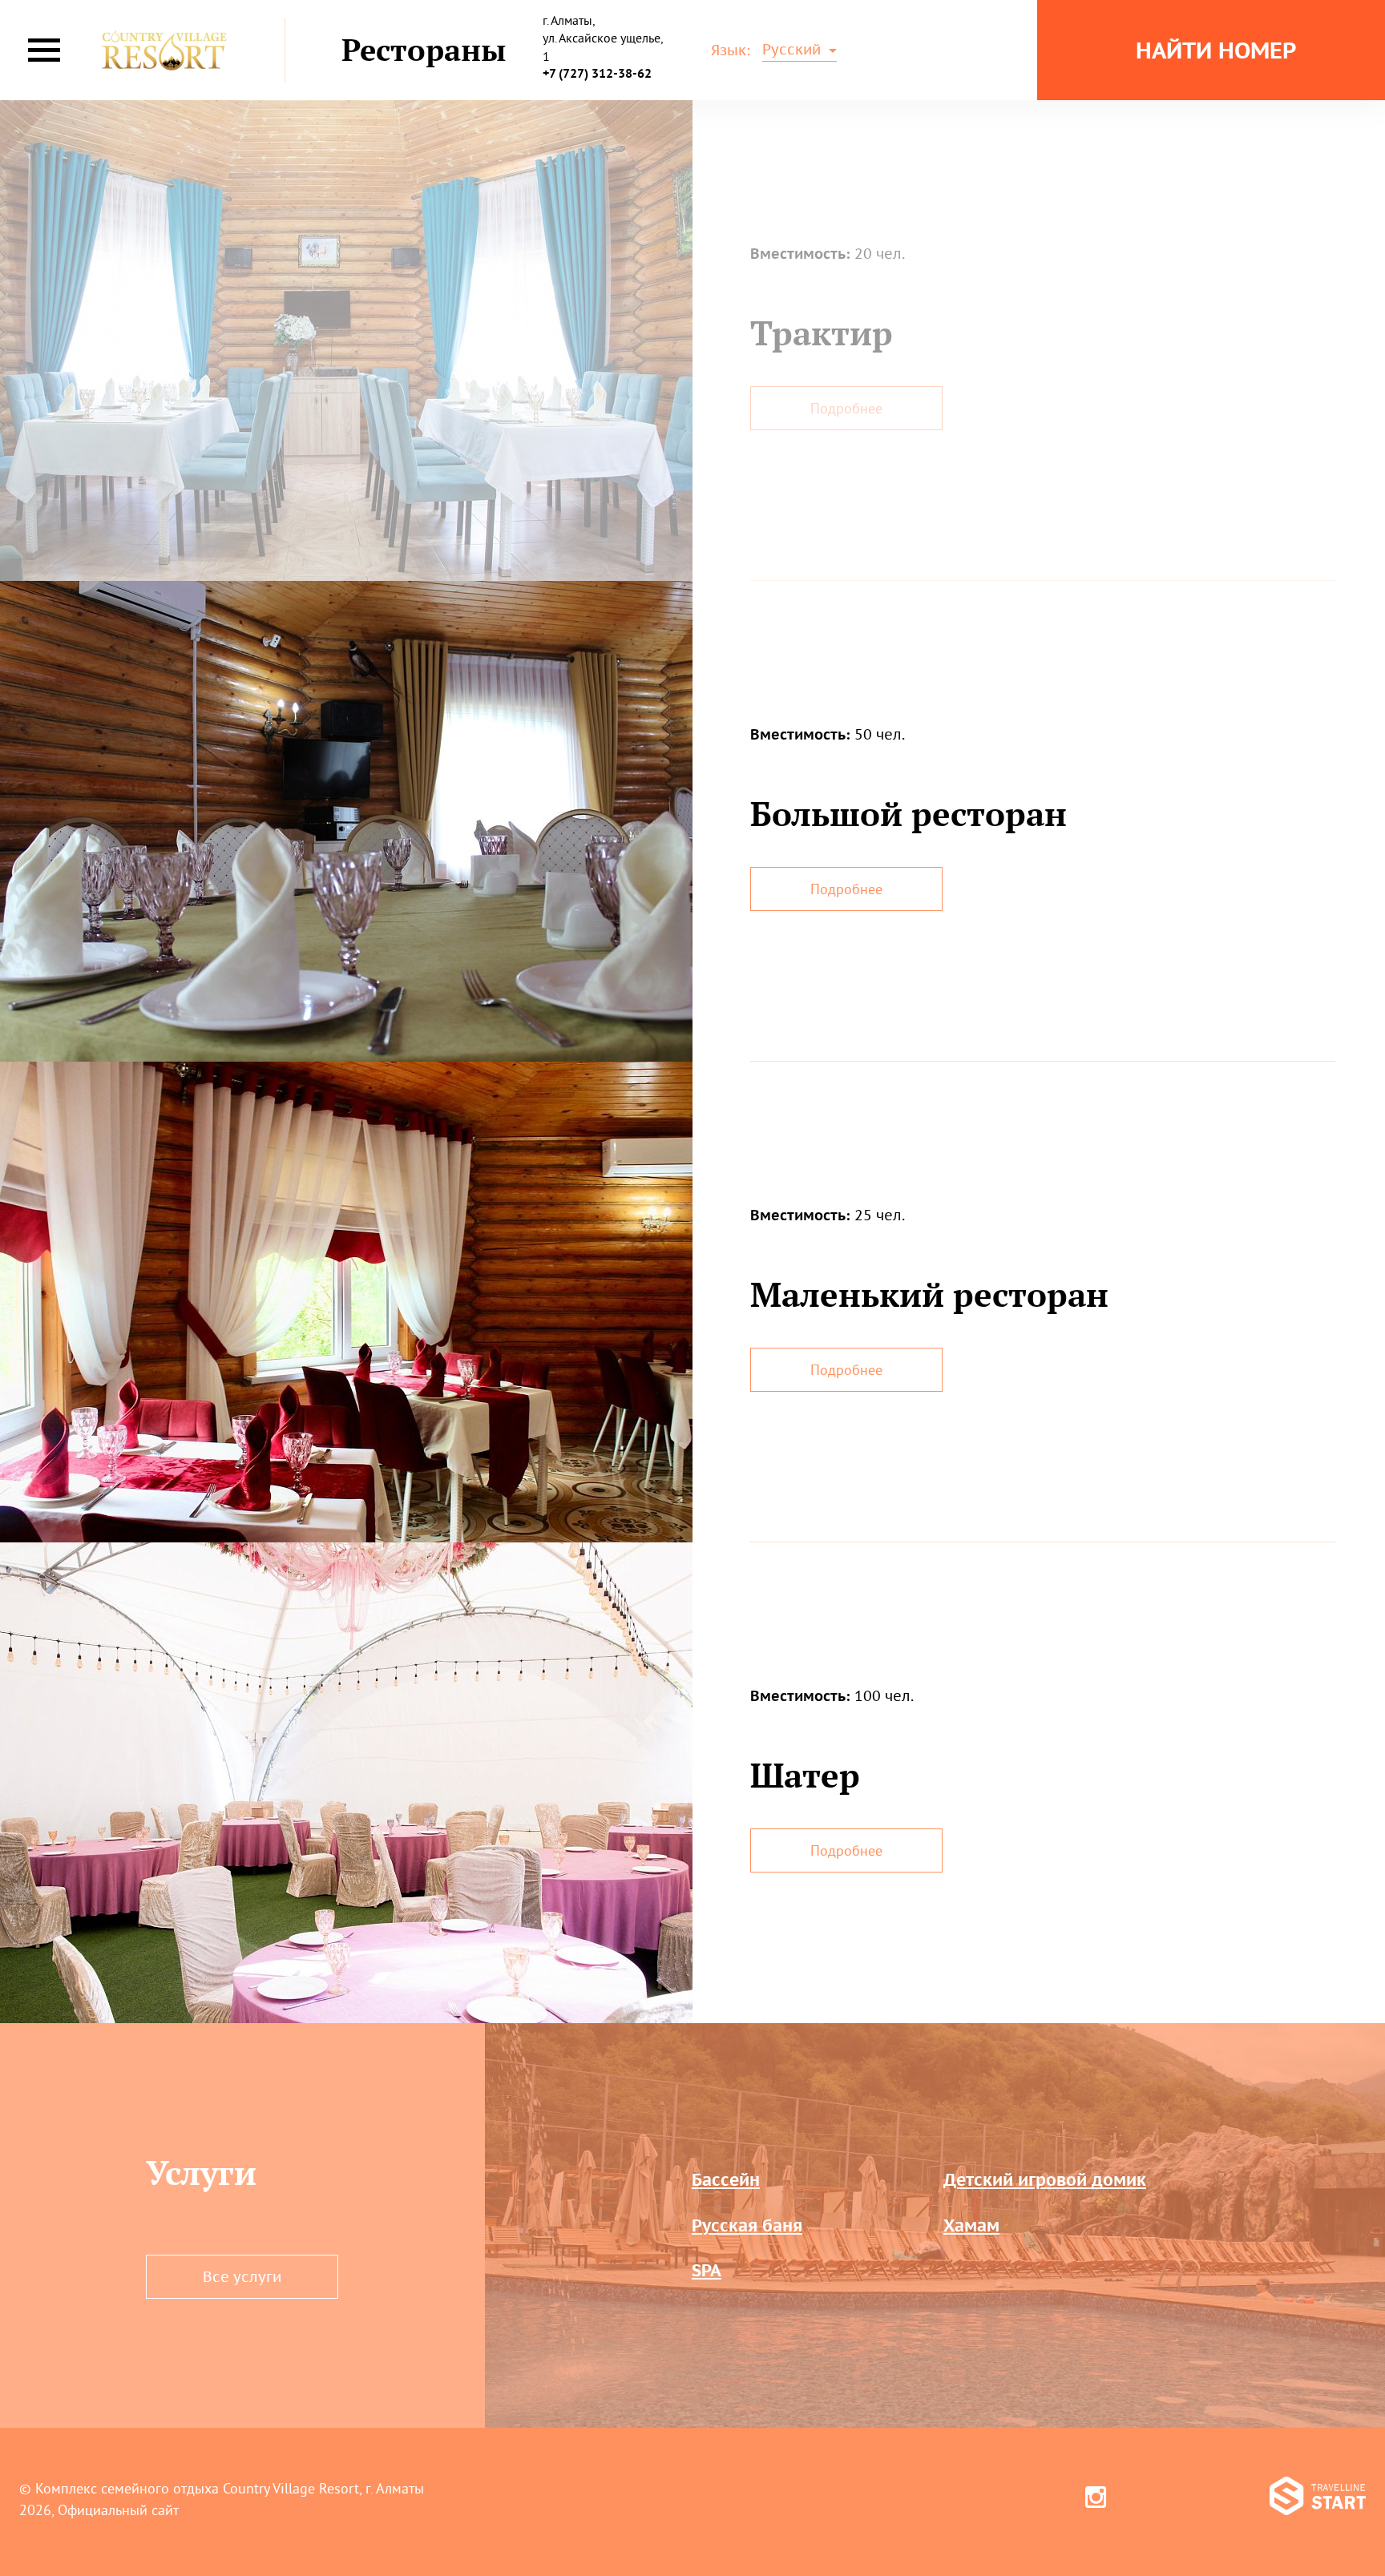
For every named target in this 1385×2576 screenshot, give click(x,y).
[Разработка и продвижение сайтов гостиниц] (1318, 2499)
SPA (707, 2270)
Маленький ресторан (929, 1294)
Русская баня (747, 2225)
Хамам (971, 2225)
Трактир (822, 333)
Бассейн (726, 2180)
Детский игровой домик (1045, 2180)
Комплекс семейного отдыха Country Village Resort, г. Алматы (230, 2488)
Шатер (805, 1775)
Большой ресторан (909, 813)
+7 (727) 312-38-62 (597, 73)
